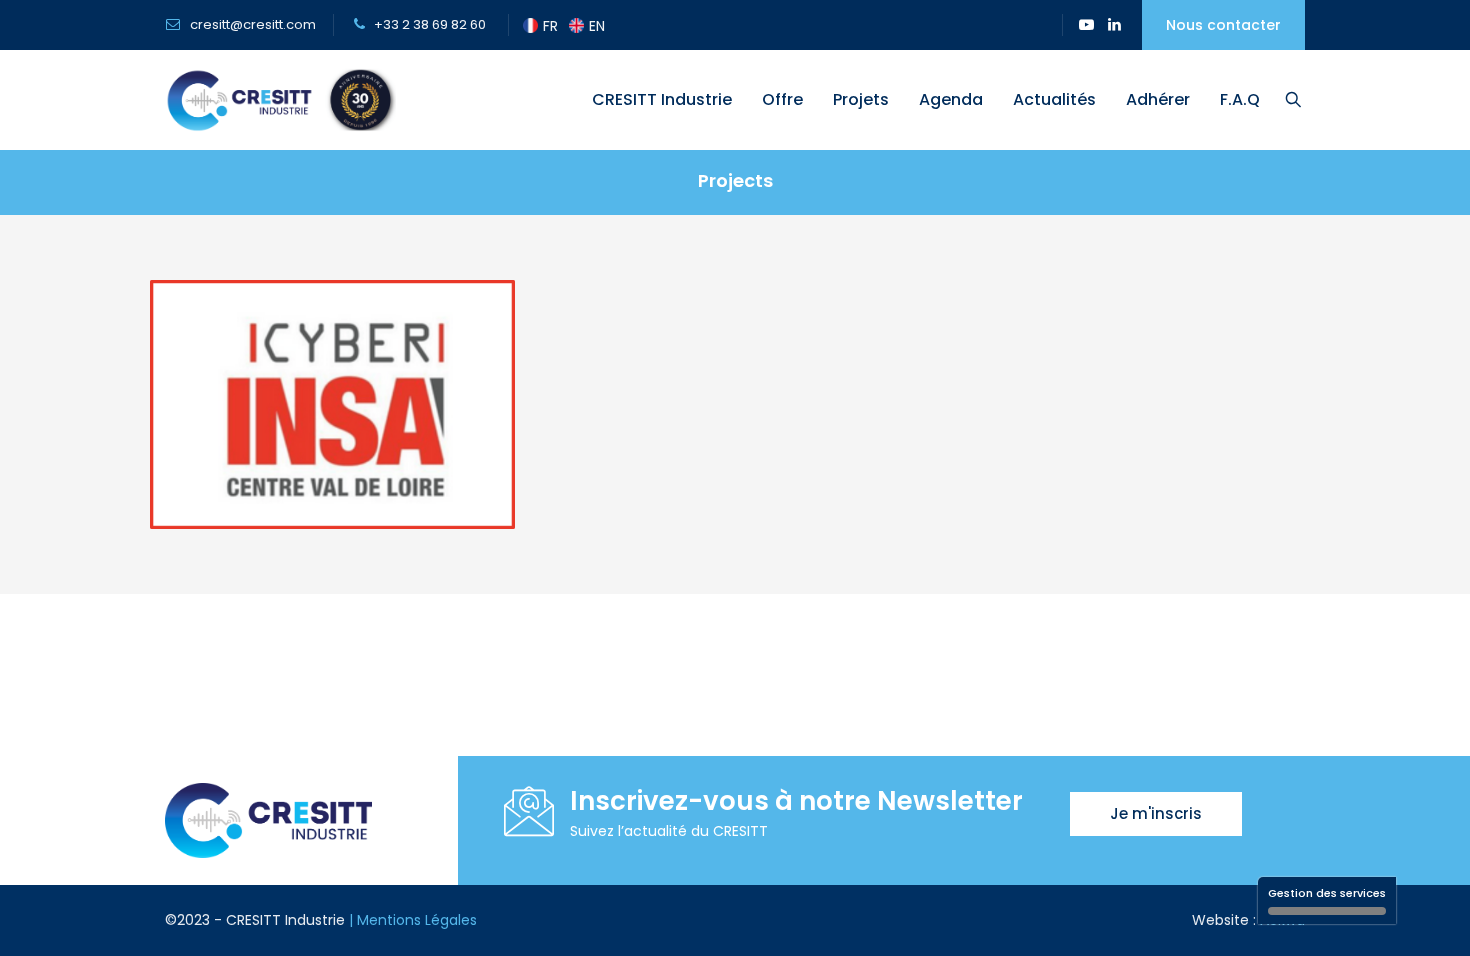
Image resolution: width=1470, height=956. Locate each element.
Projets (861, 99)
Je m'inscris (1156, 813)
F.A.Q (1240, 99)
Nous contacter (1223, 25)
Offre (782, 99)
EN (597, 26)
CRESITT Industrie (662, 99)
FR (550, 26)
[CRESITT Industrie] (280, 100)
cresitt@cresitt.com (251, 24)
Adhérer (1158, 99)
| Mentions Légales (413, 920)
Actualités (1054, 99)
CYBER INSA (333, 489)
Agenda (951, 99)
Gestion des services (1327, 893)
